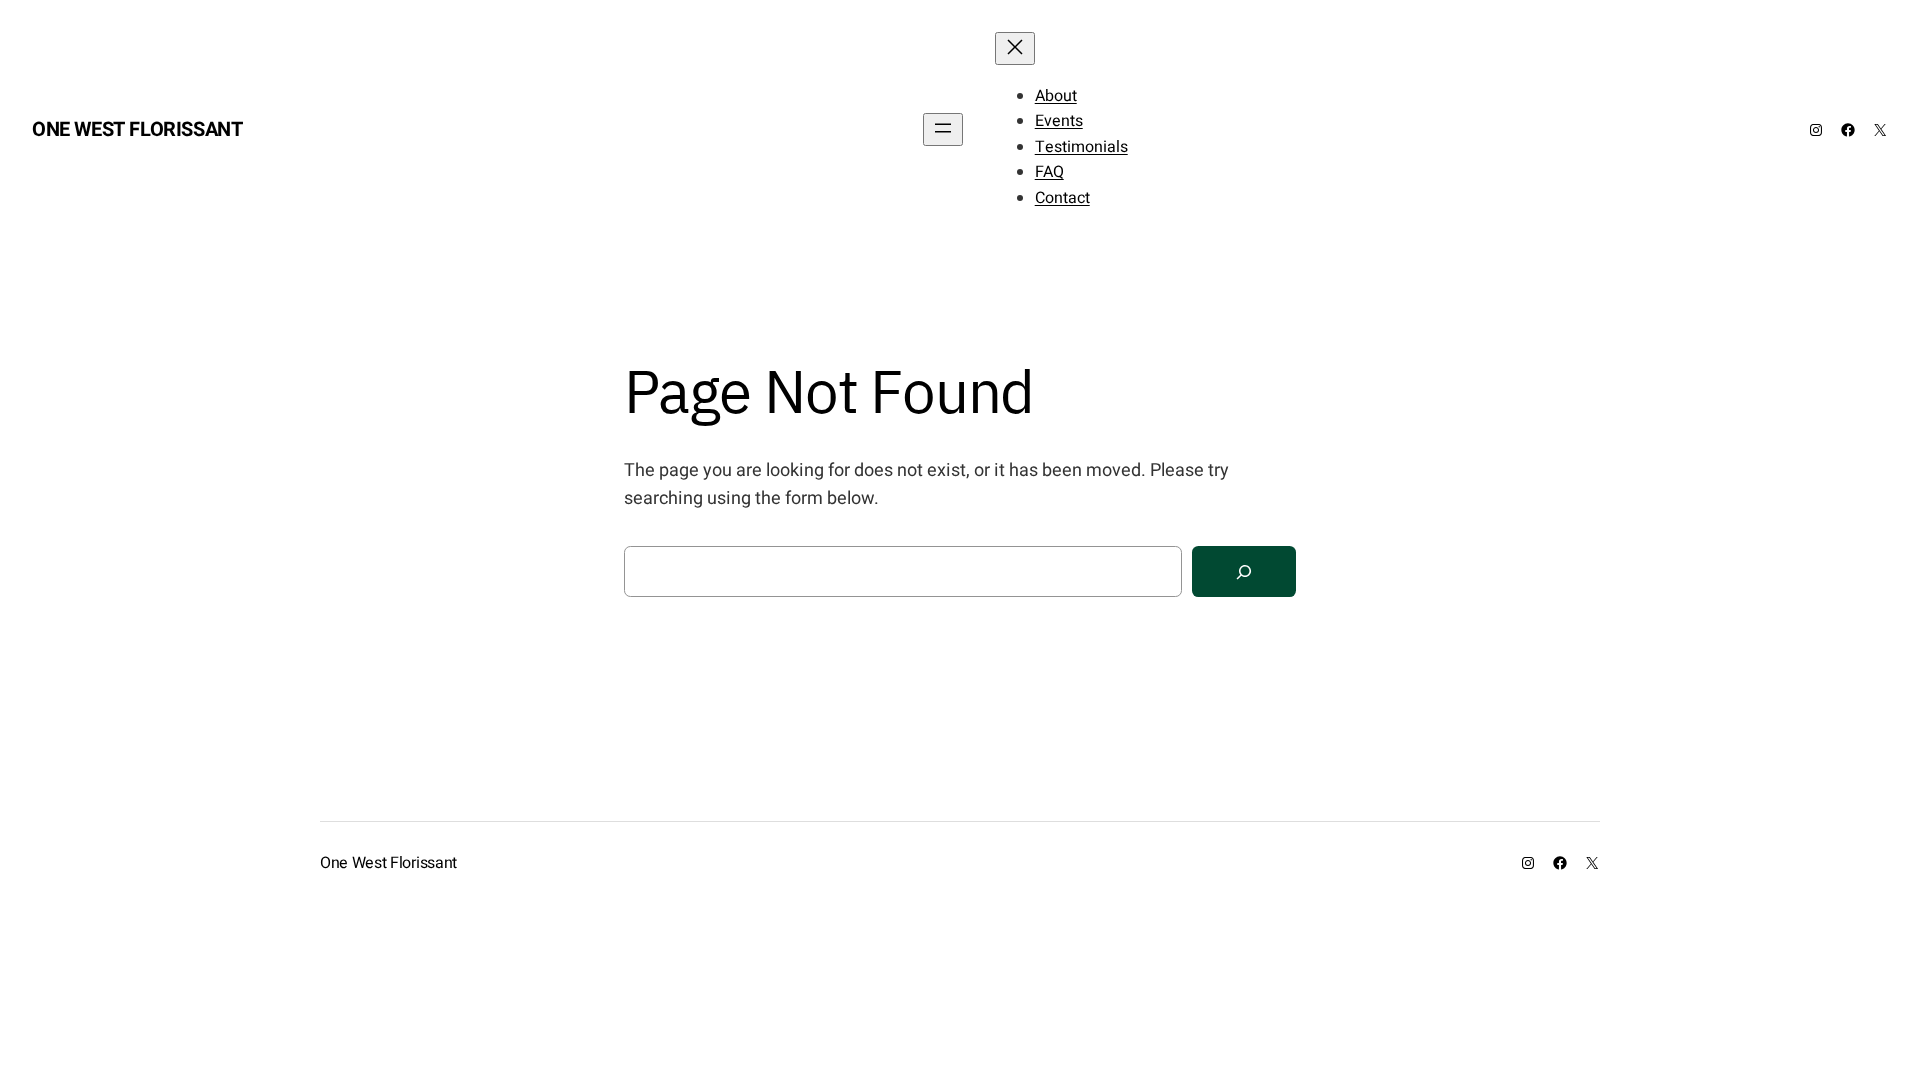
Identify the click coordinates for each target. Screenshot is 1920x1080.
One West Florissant (137, 129)
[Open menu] (943, 129)
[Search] (1244, 571)
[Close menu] (1015, 48)
